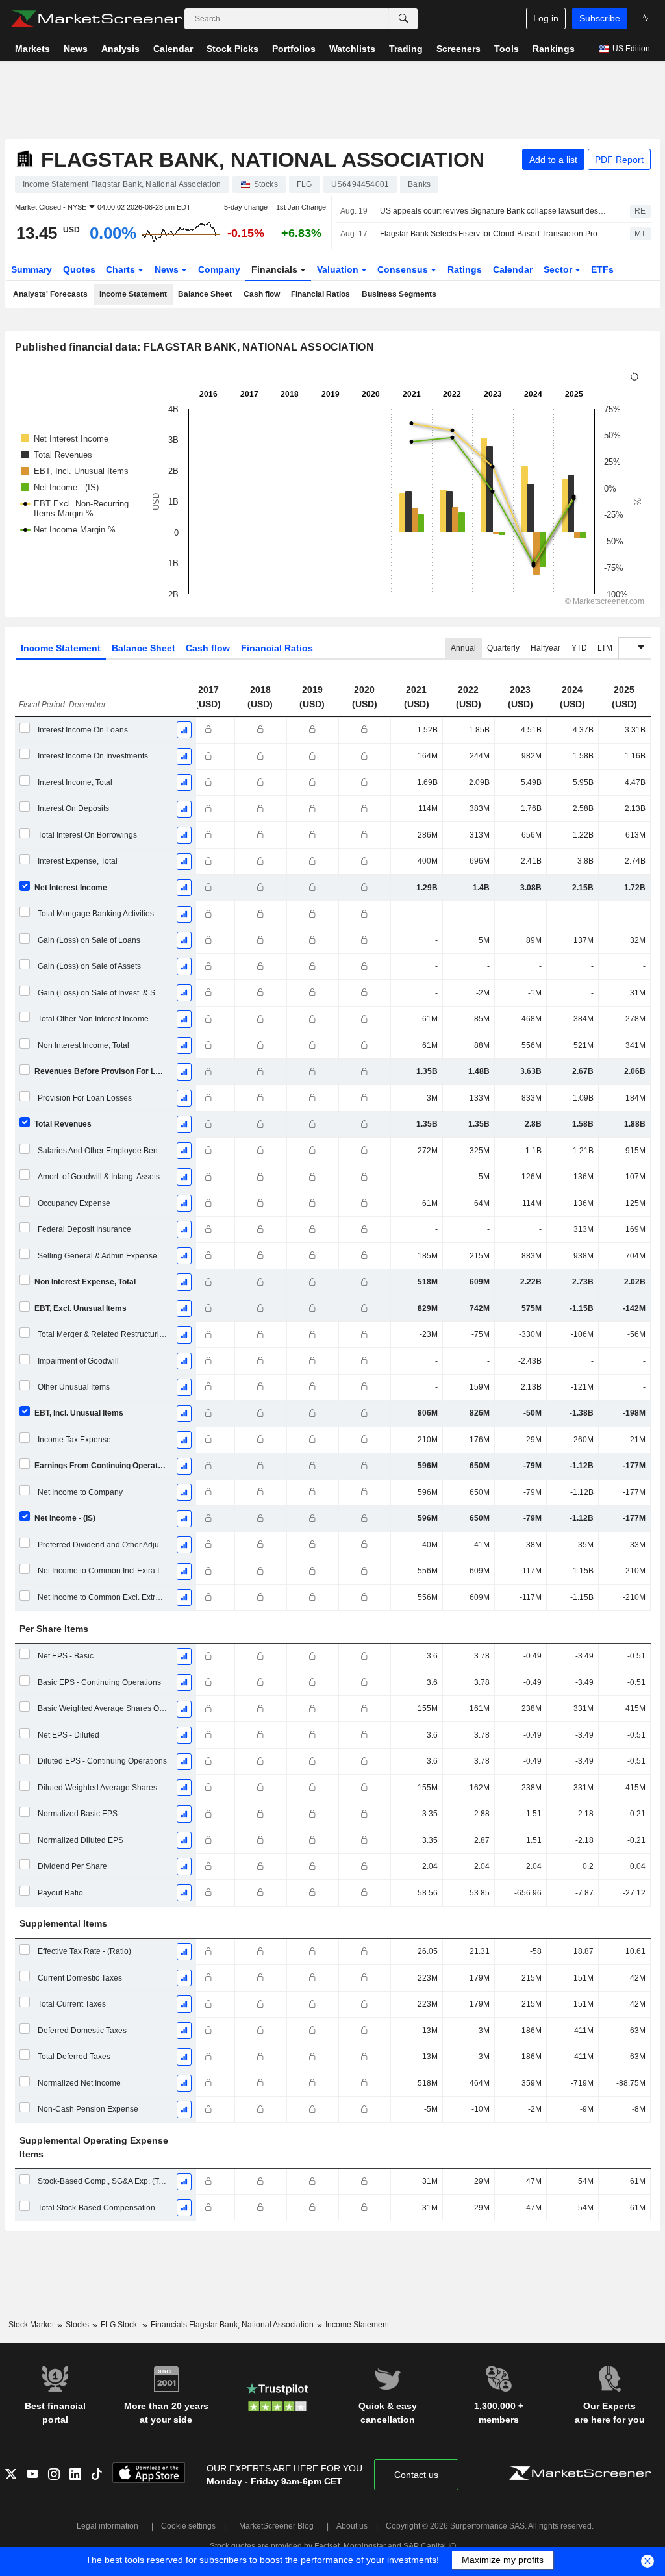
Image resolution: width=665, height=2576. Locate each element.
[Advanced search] (403, 19)
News (168, 269)
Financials (276, 269)
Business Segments (399, 294)
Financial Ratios (320, 294)
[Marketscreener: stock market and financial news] (96, 19)
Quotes (79, 269)
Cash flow (262, 294)
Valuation (339, 269)
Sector (559, 269)
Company (219, 269)
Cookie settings (188, 2526)
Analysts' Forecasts (50, 294)
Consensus (404, 269)
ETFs (602, 269)
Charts (122, 269)
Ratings (465, 269)
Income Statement (133, 294)
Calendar (513, 269)
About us (352, 2526)
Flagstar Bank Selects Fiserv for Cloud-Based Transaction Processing (494, 234)
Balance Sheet (205, 294)
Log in (546, 18)
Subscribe (600, 18)
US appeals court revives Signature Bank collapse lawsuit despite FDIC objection (494, 211)
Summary (31, 269)
